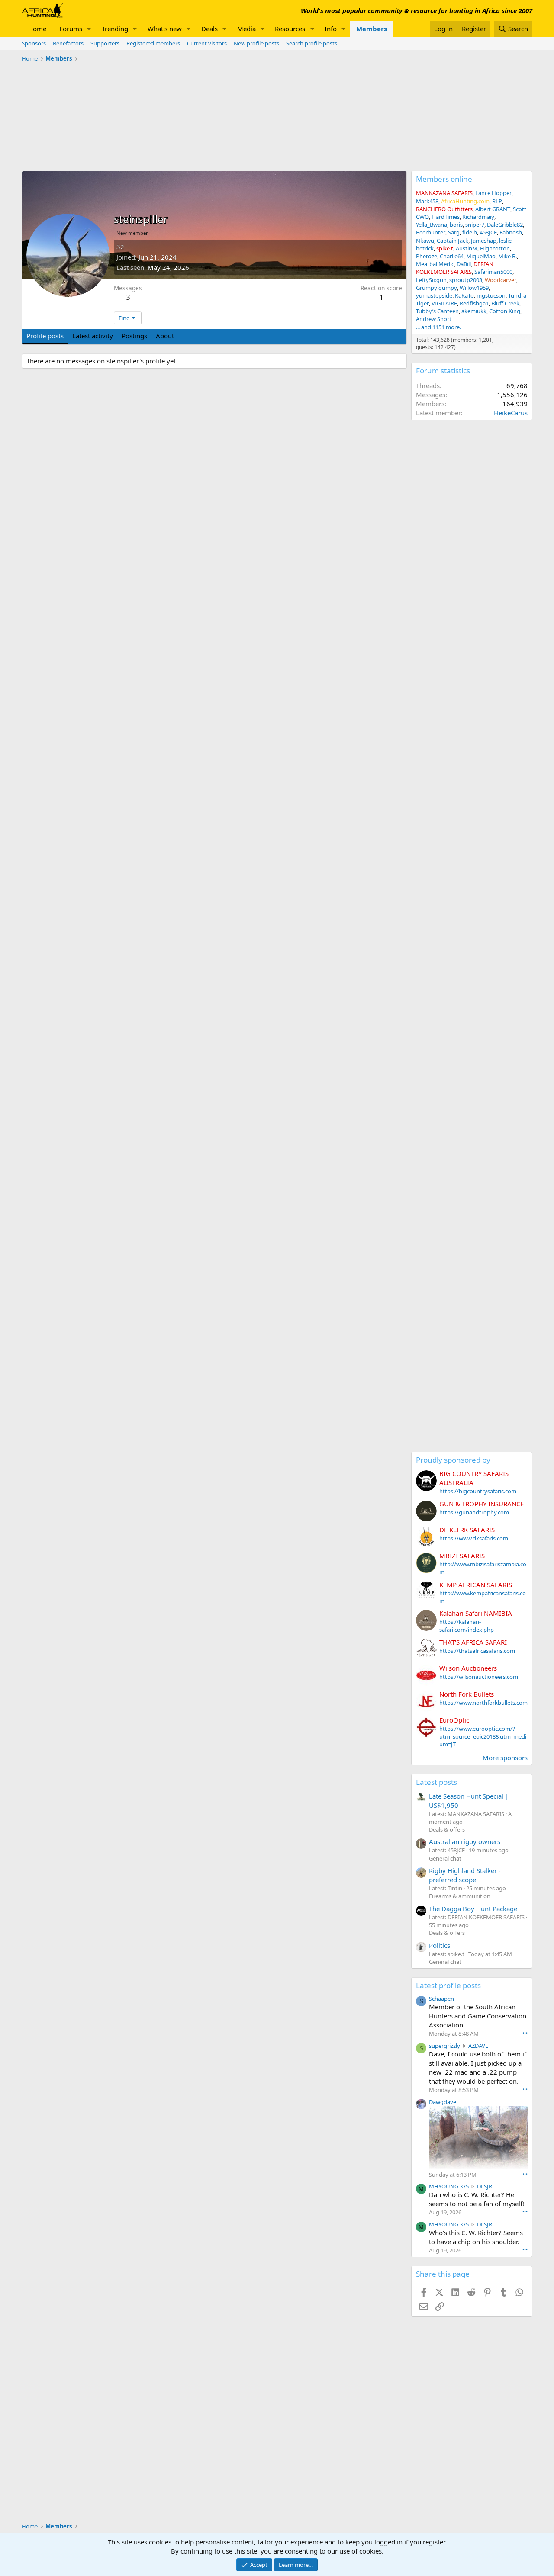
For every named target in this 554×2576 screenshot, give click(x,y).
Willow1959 (474, 288)
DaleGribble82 (505, 225)
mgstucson (491, 295)
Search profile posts (312, 43)
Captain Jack (453, 241)
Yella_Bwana (432, 225)
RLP (497, 201)
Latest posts (436, 1782)
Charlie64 (452, 256)
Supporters (105, 43)
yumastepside (434, 295)
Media (246, 29)
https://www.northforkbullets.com (483, 1703)
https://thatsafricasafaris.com (477, 1651)
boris (456, 225)
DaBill (464, 264)
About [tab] (165, 336)
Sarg (454, 232)
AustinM (467, 248)
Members (372, 29)
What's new (165, 29)
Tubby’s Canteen (437, 311)
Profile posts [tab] (45, 336)
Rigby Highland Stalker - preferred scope (465, 1875)
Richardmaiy (478, 217)
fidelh (470, 232)
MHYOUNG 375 (449, 2186)
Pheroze (427, 256)
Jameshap (484, 241)
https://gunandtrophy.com (474, 1512)
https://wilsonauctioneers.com (479, 1677)
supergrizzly (444, 2046)
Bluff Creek (505, 303)
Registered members (153, 43)
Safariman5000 (493, 272)
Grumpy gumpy (436, 288)
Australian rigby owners (465, 1841)
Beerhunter (431, 232)
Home (37, 29)
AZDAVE (478, 2046)
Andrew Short (434, 319)
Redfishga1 (474, 303)
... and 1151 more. (438, 327)
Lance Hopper (493, 193)
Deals (209, 29)
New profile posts (256, 43)
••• (525, 2033)
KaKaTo (464, 295)
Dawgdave (443, 2102)
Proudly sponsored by (453, 1460)
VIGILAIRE (444, 303)
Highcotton (495, 248)
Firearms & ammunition (460, 1896)
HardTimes (446, 217)
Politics (440, 1945)
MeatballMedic (435, 264)
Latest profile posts (448, 1985)
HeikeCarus (511, 413)
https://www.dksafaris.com (474, 1538)
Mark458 (427, 201)
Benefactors (68, 43)
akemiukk (474, 311)
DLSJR (485, 2186)
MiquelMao (481, 256)
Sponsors (34, 43)
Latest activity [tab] (93, 336)
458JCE (488, 232)
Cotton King (505, 311)
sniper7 (475, 225)
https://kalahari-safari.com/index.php (467, 1626)
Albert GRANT (493, 209)
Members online (444, 179)
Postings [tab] (134, 336)
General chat (445, 1858)
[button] (89, 29)
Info (331, 29)
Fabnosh (511, 232)
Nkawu (425, 241)
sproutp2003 (466, 280)
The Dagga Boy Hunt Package (473, 1909)
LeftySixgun (431, 280)
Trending (115, 29)
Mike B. (507, 256)
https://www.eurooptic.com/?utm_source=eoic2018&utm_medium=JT (483, 1736)
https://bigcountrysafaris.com (478, 1491)
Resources (290, 29)
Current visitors (207, 43)
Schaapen (441, 1999)
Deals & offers (447, 1829)
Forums (71, 29)
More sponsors (505, 1758)
